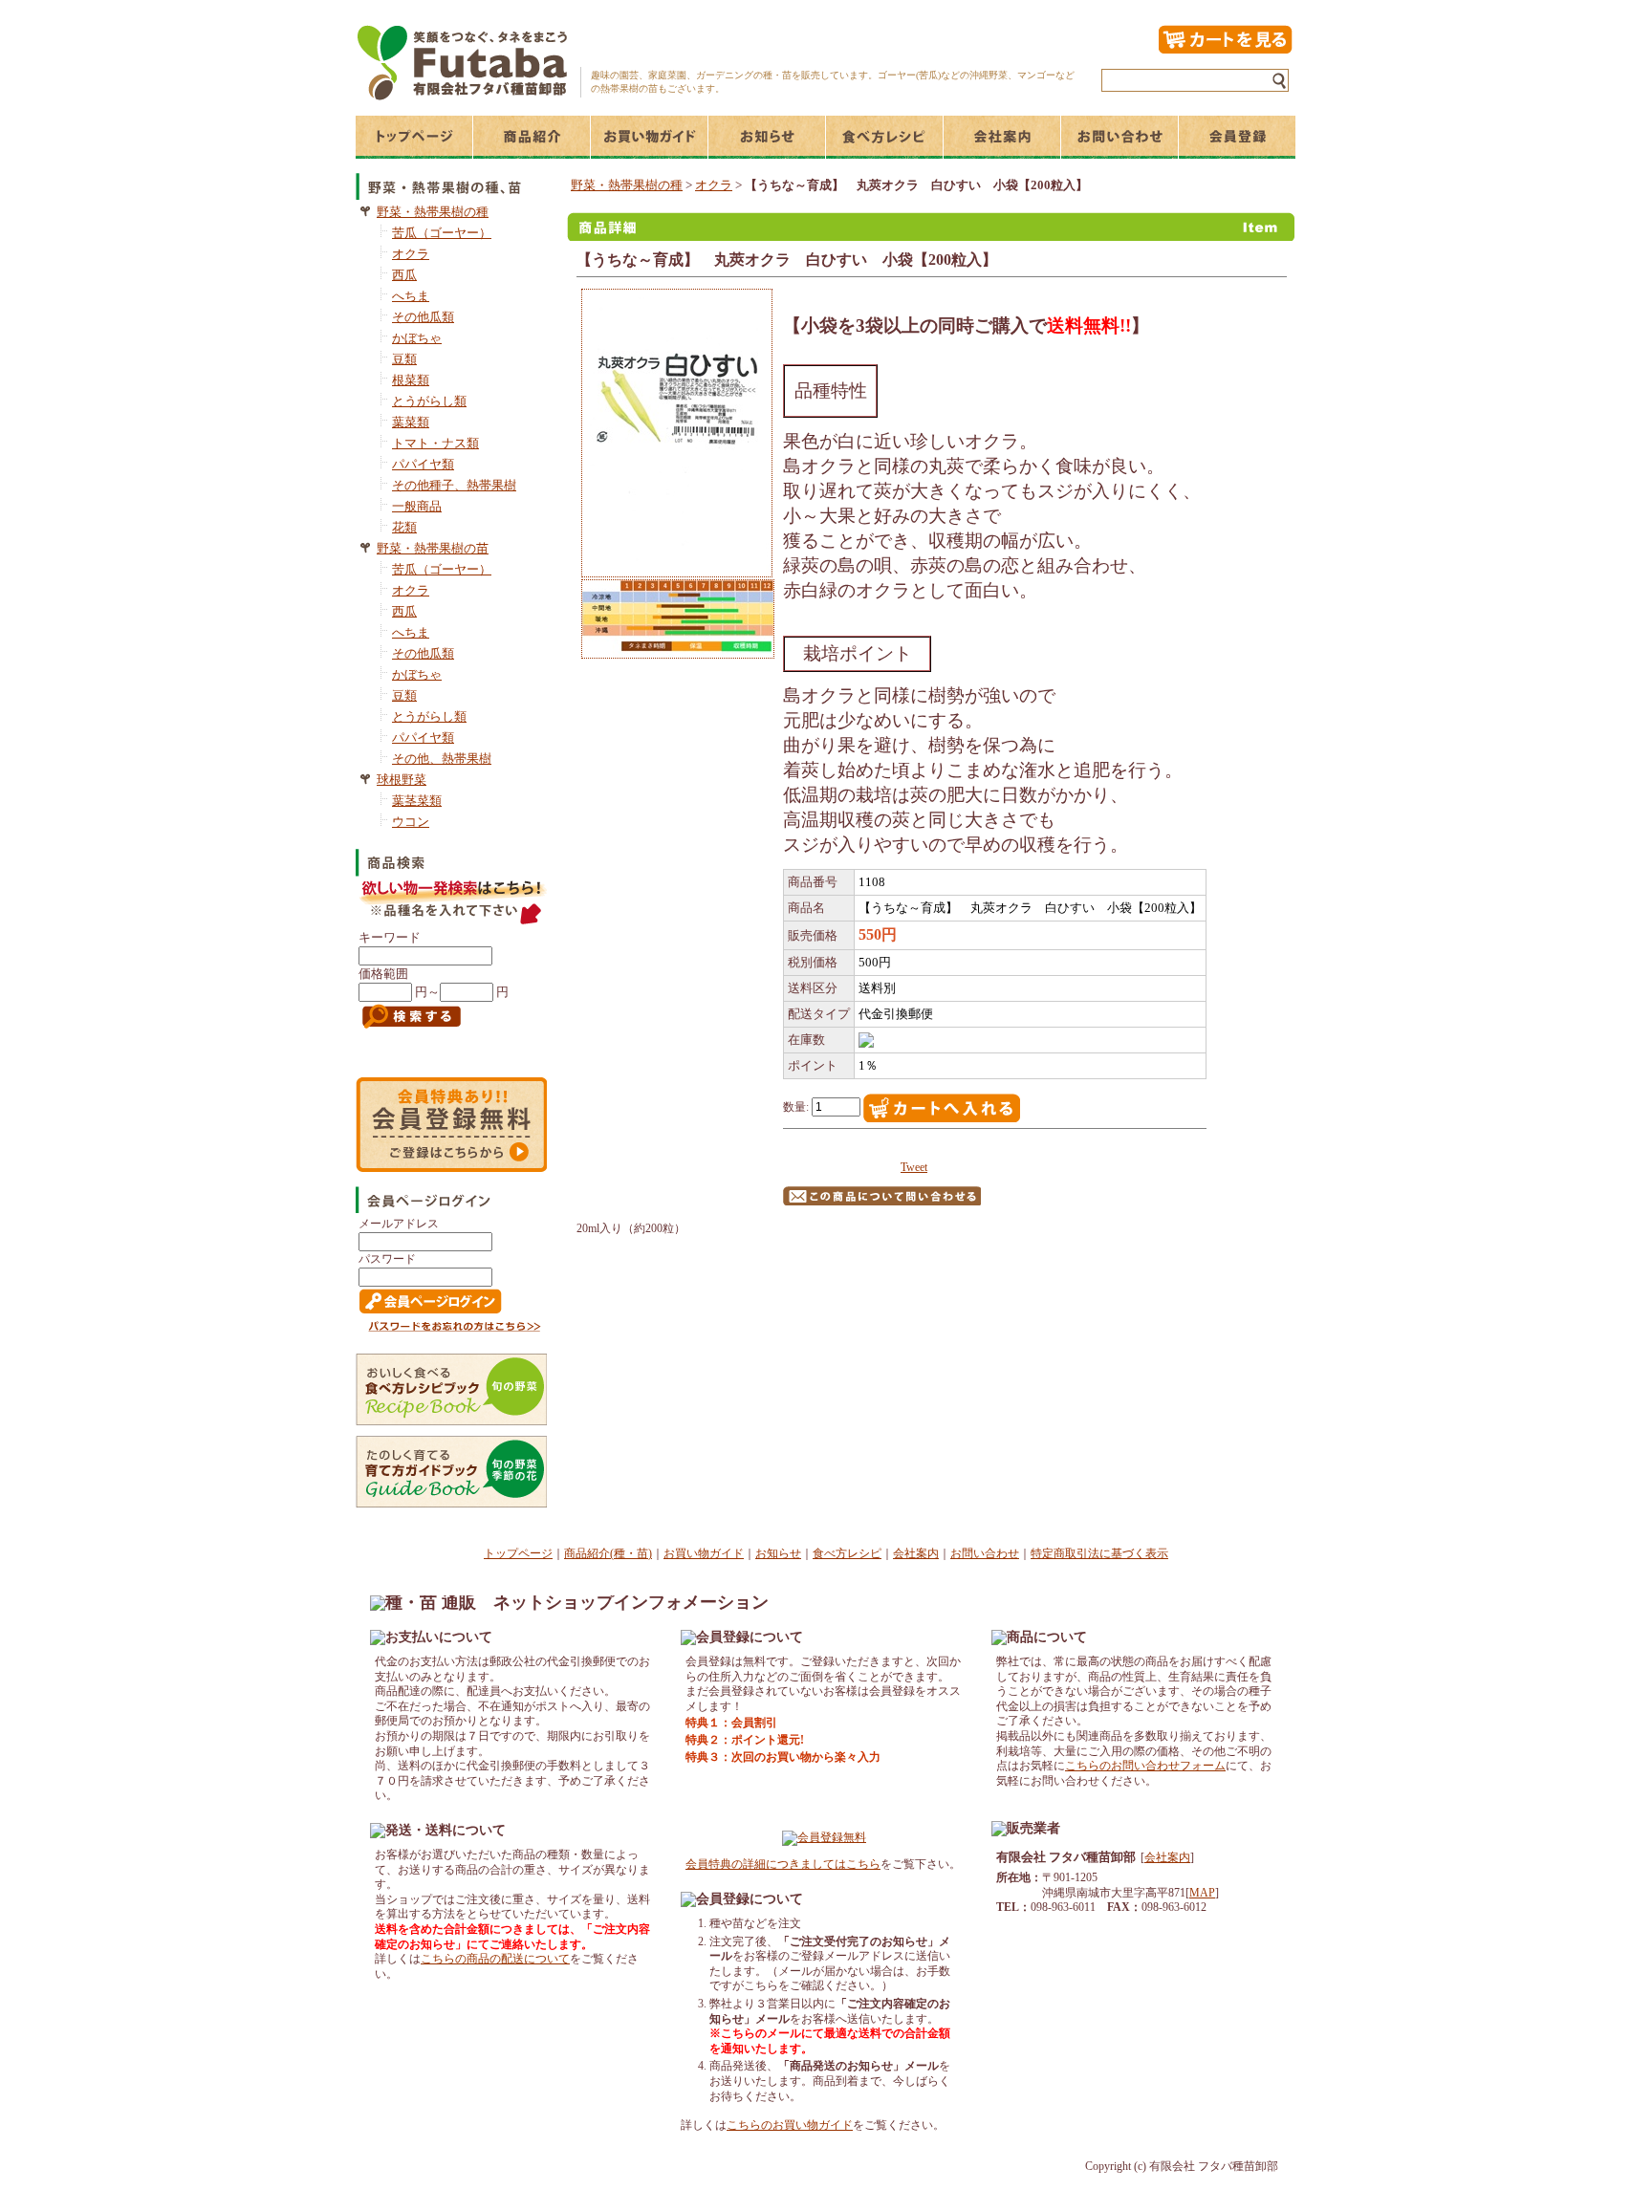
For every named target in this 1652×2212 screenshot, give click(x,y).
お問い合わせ (985, 1553)
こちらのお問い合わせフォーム (1145, 1766)
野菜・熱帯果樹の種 (433, 212)
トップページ (518, 1553)
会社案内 (916, 1553)
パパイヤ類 (423, 464)
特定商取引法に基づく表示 (1099, 1553)
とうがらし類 (429, 401)
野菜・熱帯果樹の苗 (433, 548)
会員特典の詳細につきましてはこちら (783, 1864)
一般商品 (417, 506)
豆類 (404, 359)
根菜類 (411, 380)
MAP (1202, 1893)
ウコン (411, 822)
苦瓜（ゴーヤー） (442, 233)
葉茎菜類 (417, 801)
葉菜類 (411, 422)
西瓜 (404, 275)
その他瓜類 (423, 317)
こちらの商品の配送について (495, 1959)
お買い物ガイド (704, 1553)
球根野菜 (402, 780)
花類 (404, 527)
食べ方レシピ (847, 1553)
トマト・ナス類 (435, 443)
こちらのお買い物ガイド (790, 2125)
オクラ (411, 254)
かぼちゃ (417, 338)
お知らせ (778, 1553)
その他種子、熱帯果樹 (454, 485)
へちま (411, 296)
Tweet (914, 1167)
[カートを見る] (1225, 51)
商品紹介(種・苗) (608, 1553)
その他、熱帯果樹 (442, 759)
